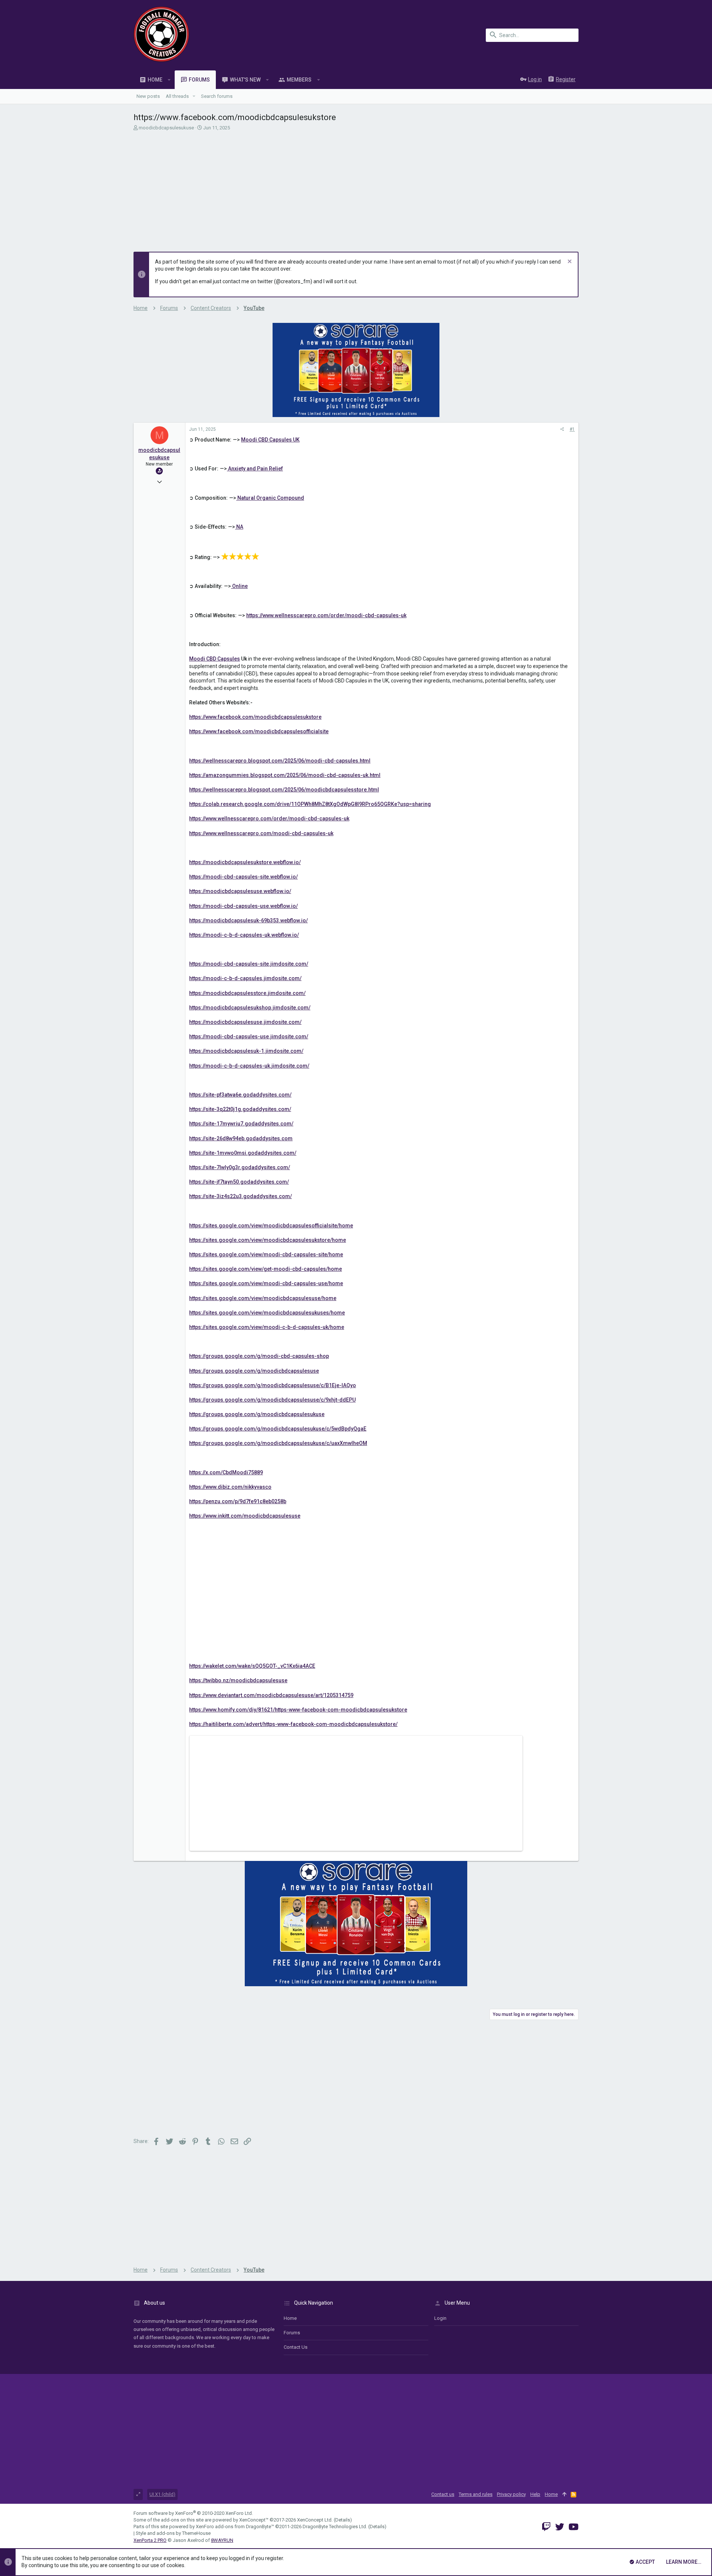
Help (535, 2494)
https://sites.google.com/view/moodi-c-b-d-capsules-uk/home (267, 1327)
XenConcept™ (254, 2520)
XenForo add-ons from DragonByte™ (235, 2527)
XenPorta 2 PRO (150, 2540)
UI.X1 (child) (162, 2494)
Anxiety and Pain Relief (255, 469)
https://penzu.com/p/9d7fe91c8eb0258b (238, 1501)
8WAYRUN (222, 2540)
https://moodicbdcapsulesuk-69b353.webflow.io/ (248, 920)
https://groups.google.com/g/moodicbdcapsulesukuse (257, 1414)
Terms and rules (476, 2494)
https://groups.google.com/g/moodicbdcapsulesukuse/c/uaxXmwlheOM (278, 1443)
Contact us (296, 2347)
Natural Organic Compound (270, 498)
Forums (292, 2333)
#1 (572, 429)
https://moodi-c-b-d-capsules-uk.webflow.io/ (244, 935)
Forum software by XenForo (193, 2513)
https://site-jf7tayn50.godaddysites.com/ (239, 1182)
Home (290, 2318)
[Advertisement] (355, 187)
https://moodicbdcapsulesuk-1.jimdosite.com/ (246, 1051)
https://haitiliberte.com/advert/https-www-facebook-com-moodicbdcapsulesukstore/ (293, 1724)
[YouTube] (573, 2527)
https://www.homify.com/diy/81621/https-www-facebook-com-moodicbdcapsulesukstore (298, 1710)
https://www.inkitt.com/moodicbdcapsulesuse (245, 1516)
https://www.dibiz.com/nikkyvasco (230, 1487)
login (440, 2318)
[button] (169, 80)
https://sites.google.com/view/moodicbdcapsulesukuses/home (267, 1313)
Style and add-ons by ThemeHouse (173, 2533)
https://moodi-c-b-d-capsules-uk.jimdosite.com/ (249, 1066)
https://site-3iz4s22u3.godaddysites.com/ (240, 1196)
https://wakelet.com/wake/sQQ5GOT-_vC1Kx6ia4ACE (252, 1666)
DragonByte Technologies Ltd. (335, 2527)
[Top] (564, 2494)
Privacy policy (511, 2494)
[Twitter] (560, 2527)
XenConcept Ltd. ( (316, 2520)
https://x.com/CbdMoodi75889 (226, 1472)
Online (239, 586)
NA (239, 527)
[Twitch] (546, 2527)
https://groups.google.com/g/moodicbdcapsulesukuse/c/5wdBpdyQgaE (278, 1429)
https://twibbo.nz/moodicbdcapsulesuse (238, 1680)
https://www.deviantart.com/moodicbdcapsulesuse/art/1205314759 (271, 1695)
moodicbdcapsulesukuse (166, 128)
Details (343, 2520)
